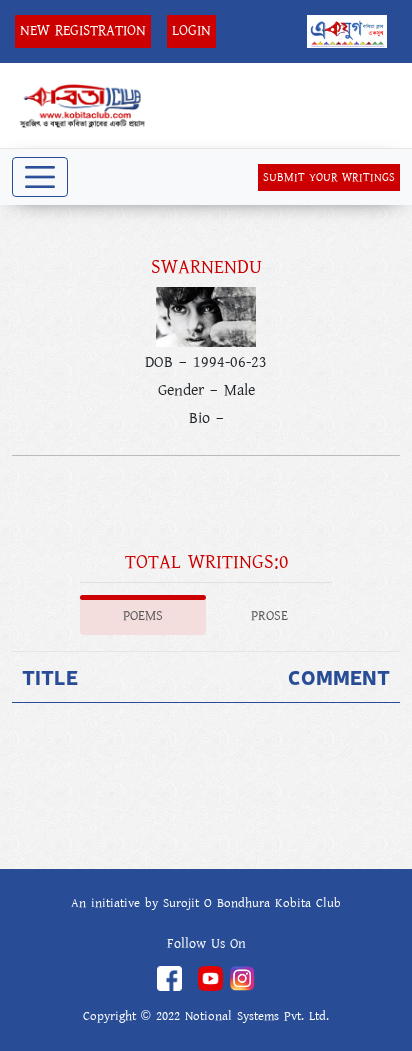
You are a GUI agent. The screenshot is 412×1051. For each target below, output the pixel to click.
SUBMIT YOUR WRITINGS (329, 177)
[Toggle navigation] (40, 177)
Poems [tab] (143, 616)
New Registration (83, 30)
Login (191, 30)
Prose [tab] (269, 616)
